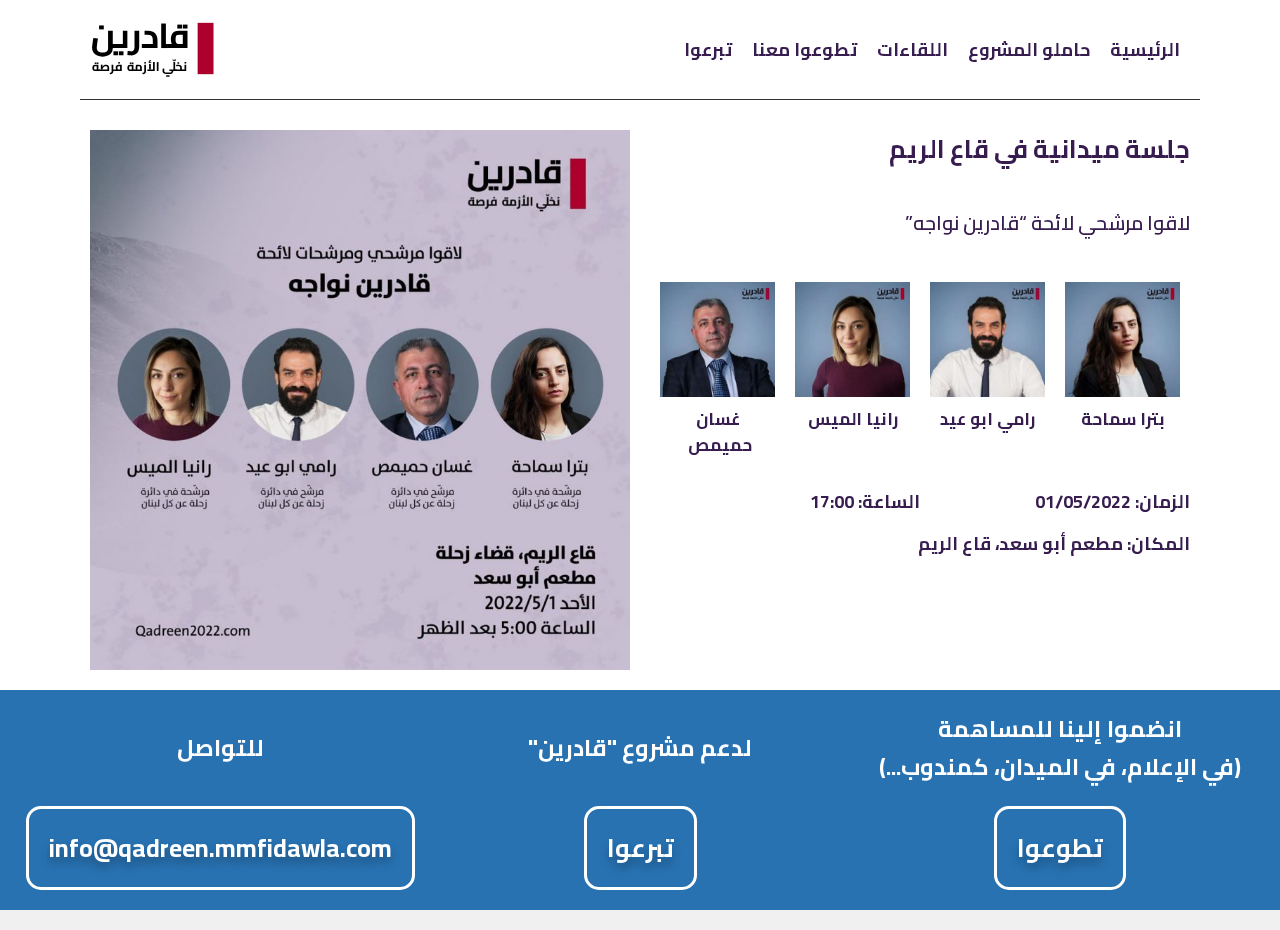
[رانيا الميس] (852, 339)
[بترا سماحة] (1122, 339)
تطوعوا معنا (804, 49)
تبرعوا (708, 49)
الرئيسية (1145, 49)
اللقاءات (912, 49)
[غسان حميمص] (717, 339)
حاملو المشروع (1029, 49)
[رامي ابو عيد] (987, 339)
